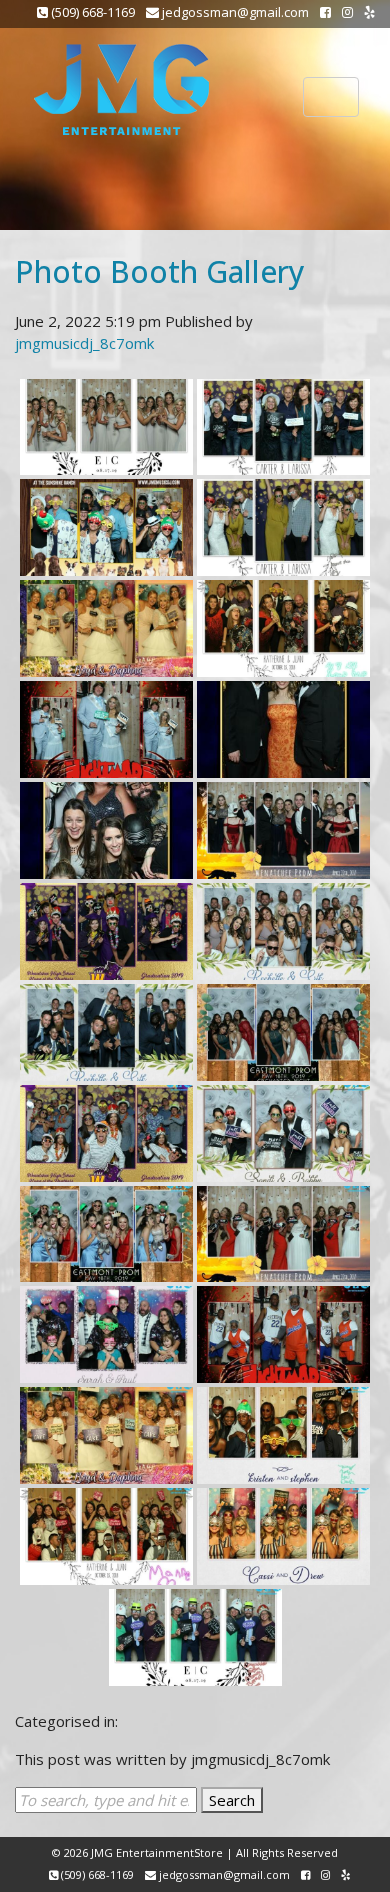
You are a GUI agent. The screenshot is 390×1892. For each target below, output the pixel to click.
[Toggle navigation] (331, 97)
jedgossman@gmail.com (234, 12)
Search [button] (232, 1800)
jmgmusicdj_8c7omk (84, 343)
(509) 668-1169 (91, 12)
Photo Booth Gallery (160, 271)
